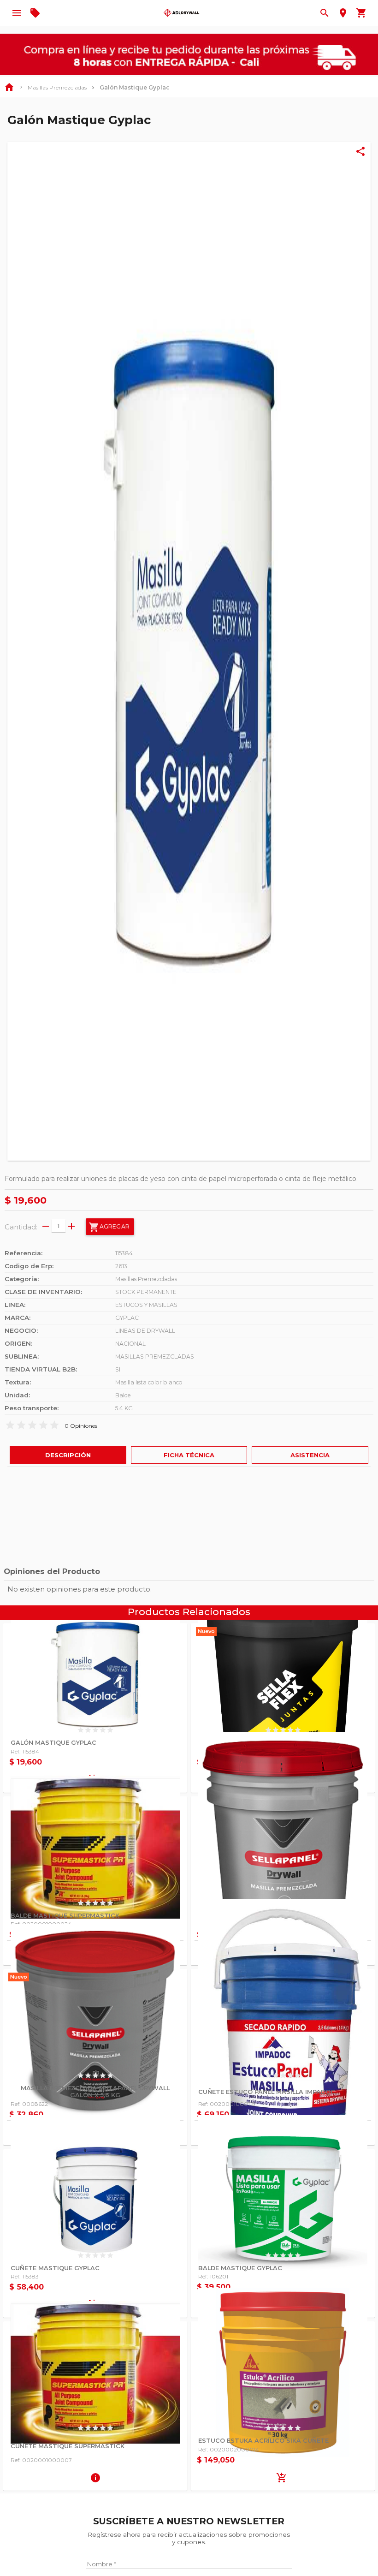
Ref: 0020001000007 (41, 2460)
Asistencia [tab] (310, 1455)
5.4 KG (124, 1408)
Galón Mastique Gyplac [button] (53, 1743)
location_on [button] (343, 13)
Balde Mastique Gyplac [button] (240, 2268)
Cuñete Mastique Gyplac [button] (55, 2268)
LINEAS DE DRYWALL (145, 1331)
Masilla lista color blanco (149, 1382)
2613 (121, 1266)
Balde (123, 1395)
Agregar (109, 1227)
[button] (189, 651)
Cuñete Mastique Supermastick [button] (68, 2446)
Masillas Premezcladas (57, 87)
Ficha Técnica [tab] (189, 1455)
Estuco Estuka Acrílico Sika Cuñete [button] (263, 2441)
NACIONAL (130, 1344)
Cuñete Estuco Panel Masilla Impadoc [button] (267, 2092)
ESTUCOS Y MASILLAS (146, 1305)
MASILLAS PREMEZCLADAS (155, 1357)
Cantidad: (21, 1227)
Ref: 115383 (25, 2276)
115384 (124, 1253)
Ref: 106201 (213, 2276)
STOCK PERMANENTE (146, 1292)
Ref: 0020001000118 (227, 2104)
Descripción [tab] (68, 1455)
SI (118, 1369)
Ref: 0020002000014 (229, 2449)
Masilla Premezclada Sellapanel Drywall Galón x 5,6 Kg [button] (95, 2092)
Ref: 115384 (25, 1751)
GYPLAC (127, 1318)
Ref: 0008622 (29, 2104)
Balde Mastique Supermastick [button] (65, 1916)
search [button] (325, 13)
